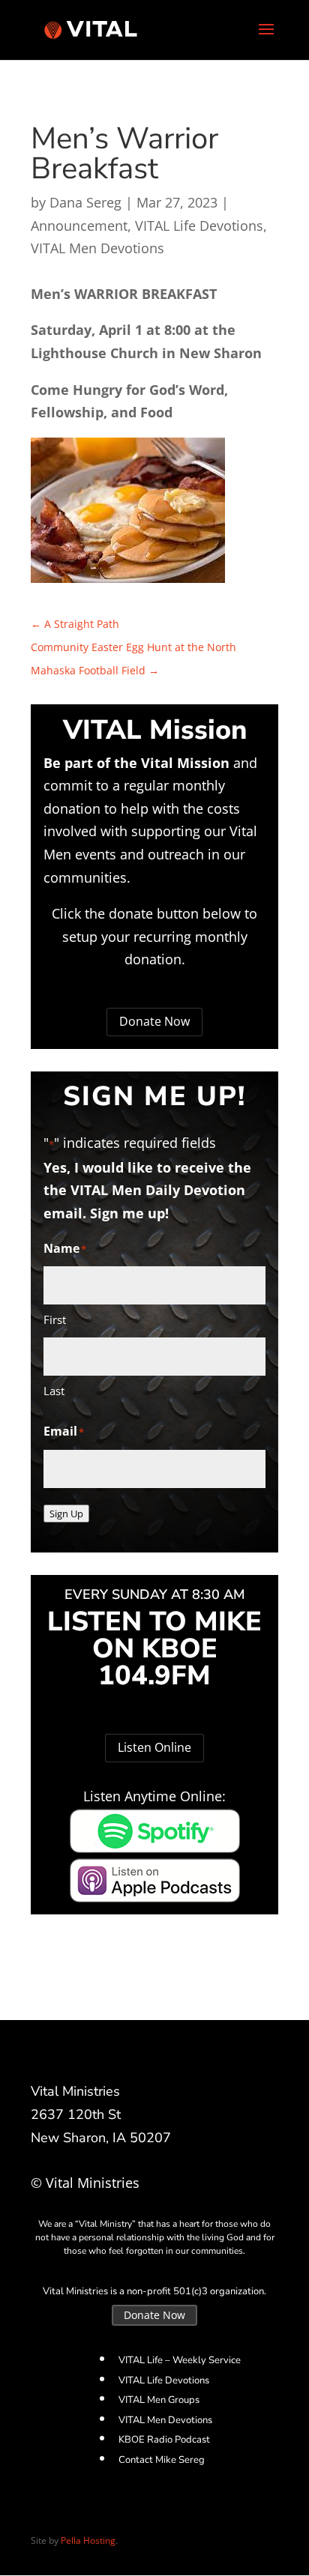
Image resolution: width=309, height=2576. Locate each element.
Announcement (79, 226)
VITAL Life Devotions (199, 226)
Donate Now (154, 1021)
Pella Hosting (88, 2540)
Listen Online (154, 1747)
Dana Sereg (85, 202)
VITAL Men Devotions (97, 248)
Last (54, 1391)
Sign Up (66, 1514)
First (55, 1319)
